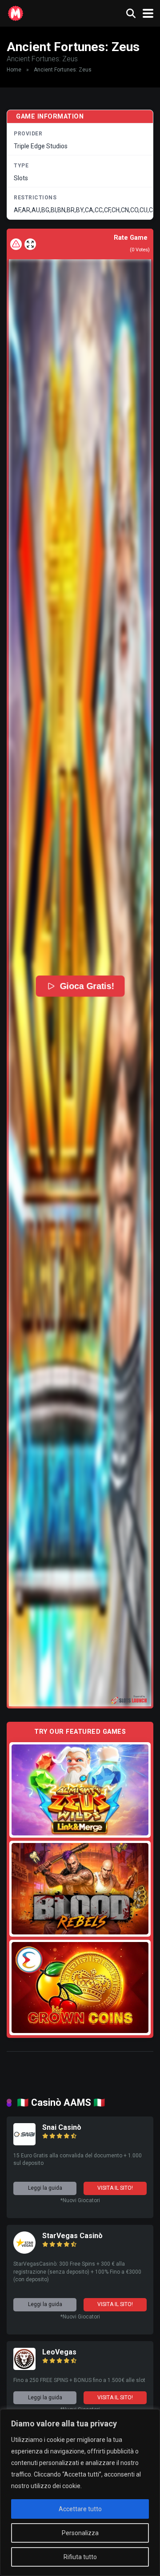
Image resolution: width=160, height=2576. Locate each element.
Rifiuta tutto (80, 2557)
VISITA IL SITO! (115, 2188)
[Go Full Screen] (30, 244)
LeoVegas (59, 2352)
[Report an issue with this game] (16, 244)
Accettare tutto (80, 2509)
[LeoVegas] (24, 2368)
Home (14, 70)
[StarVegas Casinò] (24, 2251)
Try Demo (80, 1789)
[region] (80, 2493)
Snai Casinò (62, 2127)
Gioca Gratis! (87, 986)
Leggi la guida (45, 2188)
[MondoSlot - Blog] (16, 12)
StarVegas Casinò (72, 2236)
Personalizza (80, 2533)
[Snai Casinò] (24, 2143)
